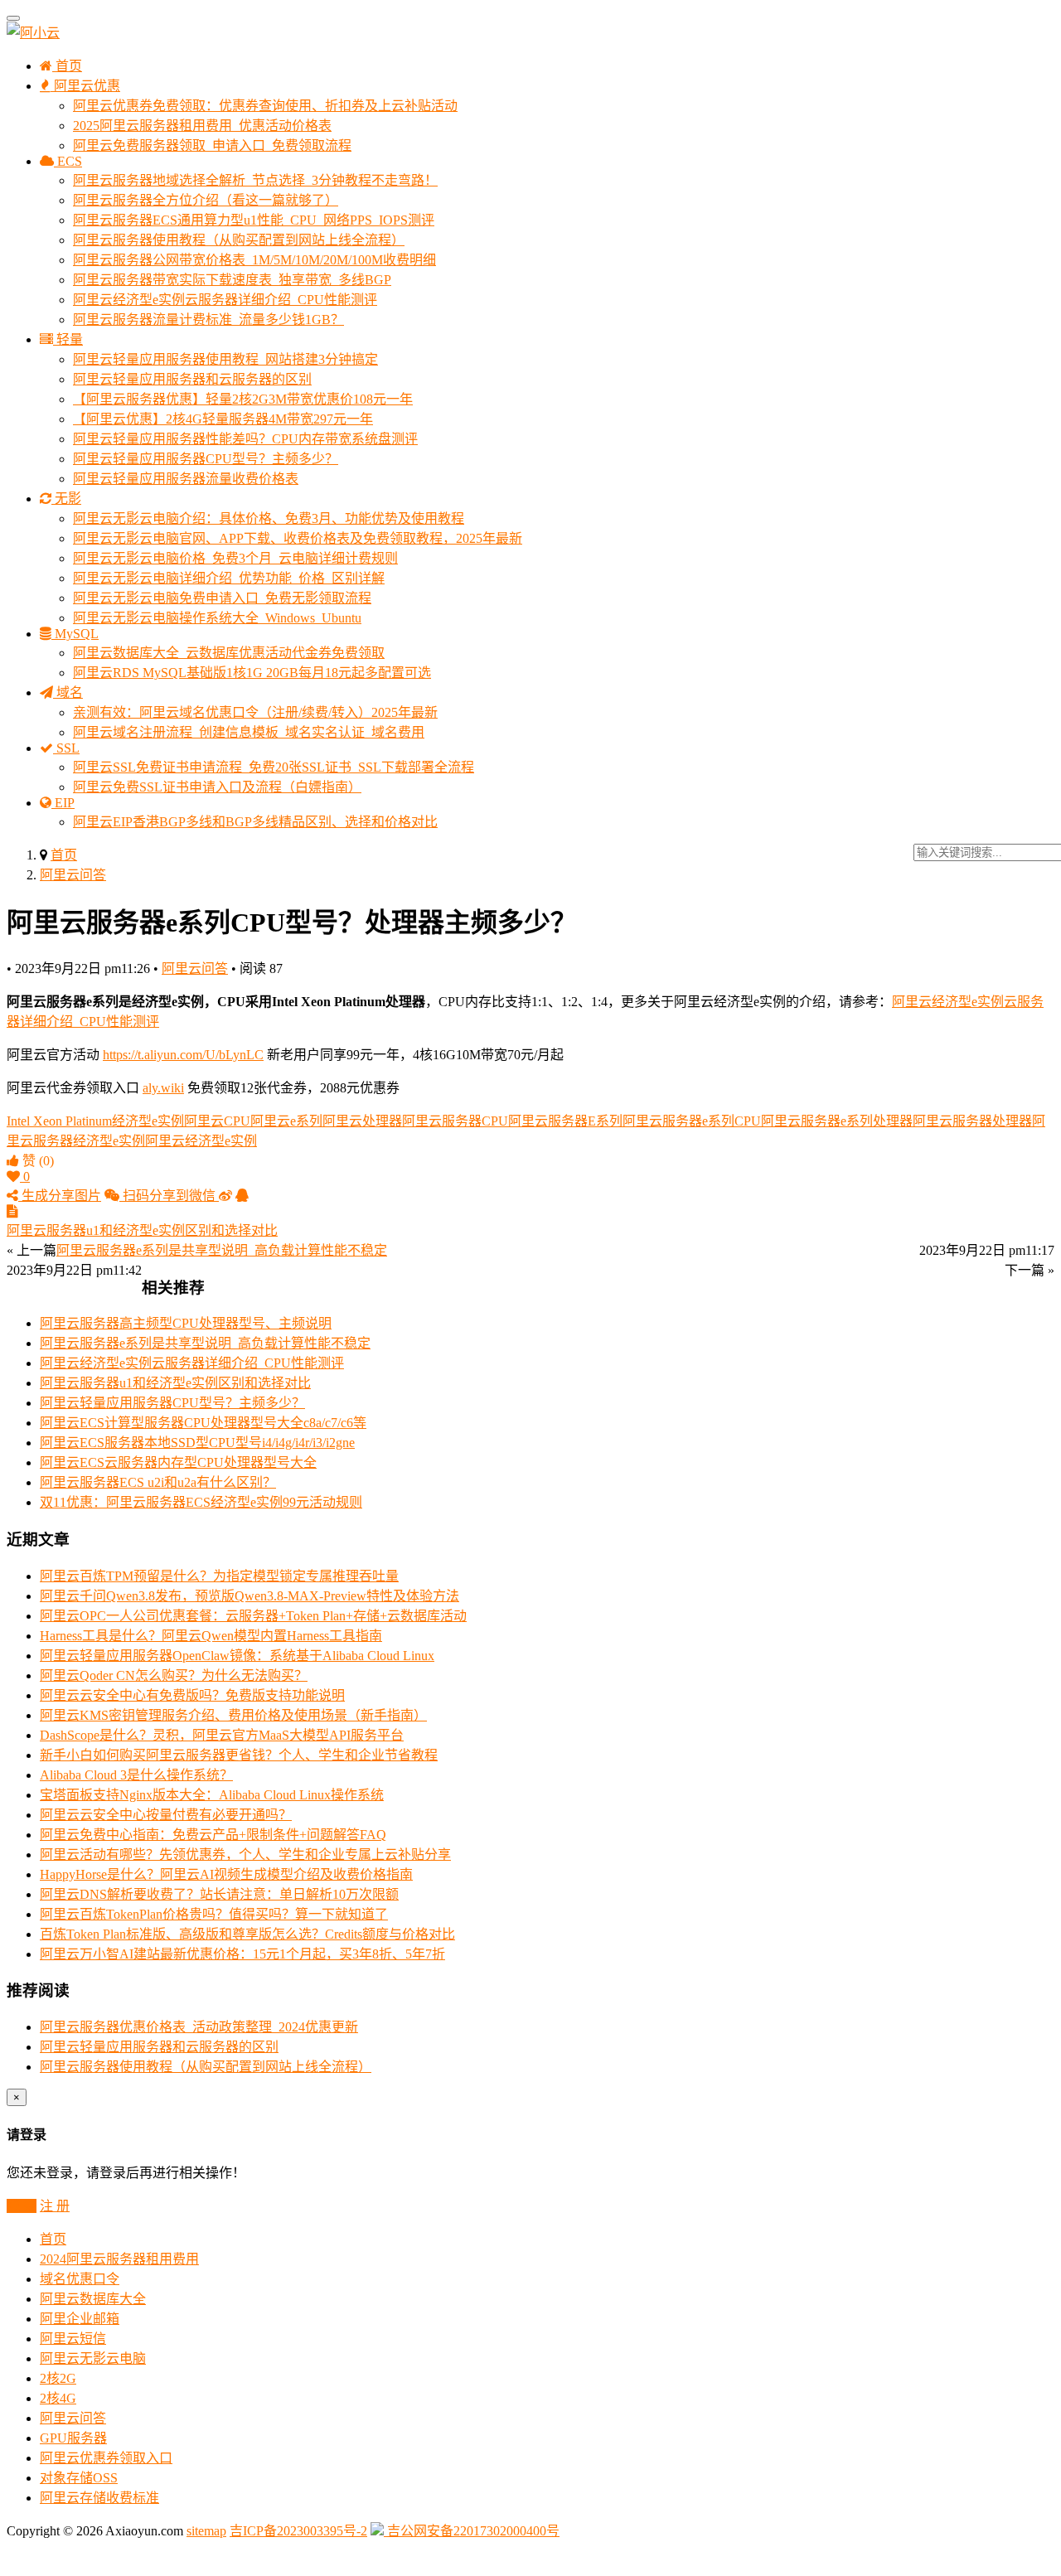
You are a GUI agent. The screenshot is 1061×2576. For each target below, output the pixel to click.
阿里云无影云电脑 (93, 2358)
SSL (66, 748)
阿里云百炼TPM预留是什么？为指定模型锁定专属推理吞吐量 (219, 1576)
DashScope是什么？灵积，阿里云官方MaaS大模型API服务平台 (222, 1735)
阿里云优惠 (85, 86)
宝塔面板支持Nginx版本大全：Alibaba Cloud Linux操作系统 (212, 1795)
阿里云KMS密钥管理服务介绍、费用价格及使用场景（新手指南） (233, 1715)
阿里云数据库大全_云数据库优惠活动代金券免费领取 (229, 653)
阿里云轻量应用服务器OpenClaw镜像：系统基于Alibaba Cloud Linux (237, 1656)
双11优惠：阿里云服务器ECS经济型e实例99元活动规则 (201, 1502)
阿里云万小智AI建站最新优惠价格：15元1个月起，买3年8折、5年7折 (242, 1954)
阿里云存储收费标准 (99, 2498)
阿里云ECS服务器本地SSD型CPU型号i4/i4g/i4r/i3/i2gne (197, 1443)
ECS (68, 161)
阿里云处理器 (362, 1121)
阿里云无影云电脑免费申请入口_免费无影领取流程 (222, 598)
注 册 (55, 2206)
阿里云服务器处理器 (972, 1121)
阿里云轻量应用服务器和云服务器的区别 (192, 379)
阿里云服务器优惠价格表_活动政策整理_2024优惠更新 (199, 2027)
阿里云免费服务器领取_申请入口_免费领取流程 (212, 145)
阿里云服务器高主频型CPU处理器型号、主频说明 (186, 1323)
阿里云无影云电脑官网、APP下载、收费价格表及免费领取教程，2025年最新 (298, 538)
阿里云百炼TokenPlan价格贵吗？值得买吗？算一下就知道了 (214, 1914)
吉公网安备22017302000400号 (472, 2531)
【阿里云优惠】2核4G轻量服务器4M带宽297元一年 (223, 419)
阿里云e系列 (286, 1121)
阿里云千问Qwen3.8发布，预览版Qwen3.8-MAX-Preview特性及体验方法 (250, 1596)
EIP (63, 803)
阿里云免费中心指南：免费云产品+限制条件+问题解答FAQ (213, 1835)
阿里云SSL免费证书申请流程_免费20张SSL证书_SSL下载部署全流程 (274, 767)
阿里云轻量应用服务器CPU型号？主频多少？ (206, 459)
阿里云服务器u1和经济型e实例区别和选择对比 (175, 1383)
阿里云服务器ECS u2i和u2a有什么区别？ (158, 1482)
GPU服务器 (73, 2438)
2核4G (58, 2398)
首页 (67, 66)
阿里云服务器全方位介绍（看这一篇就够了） (206, 200)
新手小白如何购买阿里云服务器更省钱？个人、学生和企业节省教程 (239, 1755)
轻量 (68, 339)
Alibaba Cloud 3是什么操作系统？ (136, 1775)
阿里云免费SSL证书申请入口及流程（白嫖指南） (217, 787)
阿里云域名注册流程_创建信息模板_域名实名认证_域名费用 (249, 732)
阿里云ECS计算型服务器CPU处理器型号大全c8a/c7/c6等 (203, 1423)
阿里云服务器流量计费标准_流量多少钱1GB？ (208, 320)
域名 (68, 692)
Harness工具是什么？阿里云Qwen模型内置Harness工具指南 (211, 1636)
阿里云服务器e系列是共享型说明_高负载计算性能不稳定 (205, 1343)
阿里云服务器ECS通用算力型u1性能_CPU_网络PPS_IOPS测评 (254, 220)
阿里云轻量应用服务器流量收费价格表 (186, 479)
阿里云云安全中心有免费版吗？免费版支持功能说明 (192, 1695)
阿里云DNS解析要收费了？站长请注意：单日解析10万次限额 (219, 1894)
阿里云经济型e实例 (201, 1141)
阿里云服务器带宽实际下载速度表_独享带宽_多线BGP (232, 280)
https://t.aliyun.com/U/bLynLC (183, 1055)
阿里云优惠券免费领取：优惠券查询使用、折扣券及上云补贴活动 (265, 106)
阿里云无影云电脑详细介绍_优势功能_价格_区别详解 (229, 578)
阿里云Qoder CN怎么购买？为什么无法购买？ (174, 1675)
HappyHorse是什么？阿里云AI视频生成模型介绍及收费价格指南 (226, 1874)
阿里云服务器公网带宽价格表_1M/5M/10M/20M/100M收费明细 (254, 260)
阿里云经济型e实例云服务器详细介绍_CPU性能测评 (225, 300)
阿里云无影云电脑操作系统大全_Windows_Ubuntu (217, 618)
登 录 (22, 2206)
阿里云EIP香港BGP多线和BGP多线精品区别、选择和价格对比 (255, 822)
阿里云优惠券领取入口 (106, 2458)
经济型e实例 (148, 1121)
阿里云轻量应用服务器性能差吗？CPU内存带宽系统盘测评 (245, 439)
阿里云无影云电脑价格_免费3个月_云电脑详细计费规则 (235, 558)
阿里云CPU (217, 1121)
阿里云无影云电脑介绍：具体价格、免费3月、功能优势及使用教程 (269, 518)
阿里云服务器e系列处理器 (837, 1121)
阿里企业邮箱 (80, 2319)
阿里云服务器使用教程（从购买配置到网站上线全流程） (239, 240)
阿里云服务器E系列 (565, 1121)
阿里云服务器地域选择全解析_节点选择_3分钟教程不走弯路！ (255, 180)
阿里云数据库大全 (93, 2299)
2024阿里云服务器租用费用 (119, 2259)
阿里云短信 (73, 2339)
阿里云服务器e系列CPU (692, 1121)
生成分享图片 (60, 1196)
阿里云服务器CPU (455, 1121)
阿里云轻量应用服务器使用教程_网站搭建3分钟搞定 (225, 359)
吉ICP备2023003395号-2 (298, 2531)
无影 (66, 499)
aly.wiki (163, 1088)
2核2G (58, 2378)
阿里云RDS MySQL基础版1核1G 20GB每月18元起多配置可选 (252, 673)
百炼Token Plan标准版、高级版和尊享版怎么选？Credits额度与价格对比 (247, 1934)
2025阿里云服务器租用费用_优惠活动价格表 (202, 126)
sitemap (206, 2531)
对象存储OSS (79, 2478)
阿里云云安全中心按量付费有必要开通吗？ (166, 1815)
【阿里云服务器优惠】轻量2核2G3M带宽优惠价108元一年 (243, 399)
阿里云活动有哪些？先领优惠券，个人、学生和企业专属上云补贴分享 (245, 1855)
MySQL (75, 634)
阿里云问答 (73, 875)
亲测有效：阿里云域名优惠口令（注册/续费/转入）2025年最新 (255, 712)
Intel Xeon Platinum (59, 1121)
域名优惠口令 (80, 2279)
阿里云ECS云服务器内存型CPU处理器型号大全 (178, 1462)
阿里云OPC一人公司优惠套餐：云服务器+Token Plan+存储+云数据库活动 (253, 1616)
